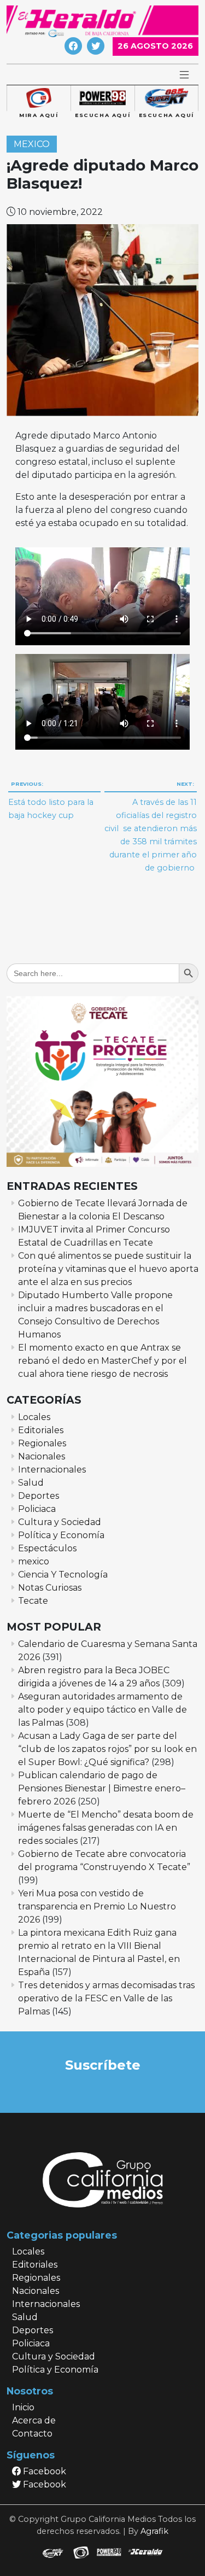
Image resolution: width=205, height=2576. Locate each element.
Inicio (23, 2407)
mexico (32, 144)
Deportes (39, 1496)
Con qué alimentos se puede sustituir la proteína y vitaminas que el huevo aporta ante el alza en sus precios (108, 1269)
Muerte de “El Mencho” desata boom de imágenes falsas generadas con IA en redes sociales (106, 1828)
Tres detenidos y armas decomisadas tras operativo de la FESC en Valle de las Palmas (106, 1998)
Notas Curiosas (50, 1588)
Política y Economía (61, 1535)
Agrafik (154, 2531)
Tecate (33, 1601)
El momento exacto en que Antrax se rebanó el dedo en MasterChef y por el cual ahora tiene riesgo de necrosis (102, 1361)
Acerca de (34, 2420)
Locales (34, 1417)
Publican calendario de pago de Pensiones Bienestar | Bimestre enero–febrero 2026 (102, 1788)
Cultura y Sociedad (60, 1522)
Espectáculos (47, 1548)
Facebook (43, 2471)
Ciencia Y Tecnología (63, 1575)
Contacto (32, 2434)
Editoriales (41, 1430)
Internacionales (52, 1470)
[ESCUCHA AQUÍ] (102, 98)
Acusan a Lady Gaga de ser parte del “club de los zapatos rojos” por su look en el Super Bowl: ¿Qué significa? (107, 1749)
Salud (31, 1483)
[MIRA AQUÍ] (39, 98)
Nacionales (42, 1456)
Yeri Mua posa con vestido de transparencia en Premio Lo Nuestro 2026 (97, 1906)
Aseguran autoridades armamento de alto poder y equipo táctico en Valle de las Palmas (102, 1710)
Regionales (42, 1443)
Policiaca (37, 1509)
